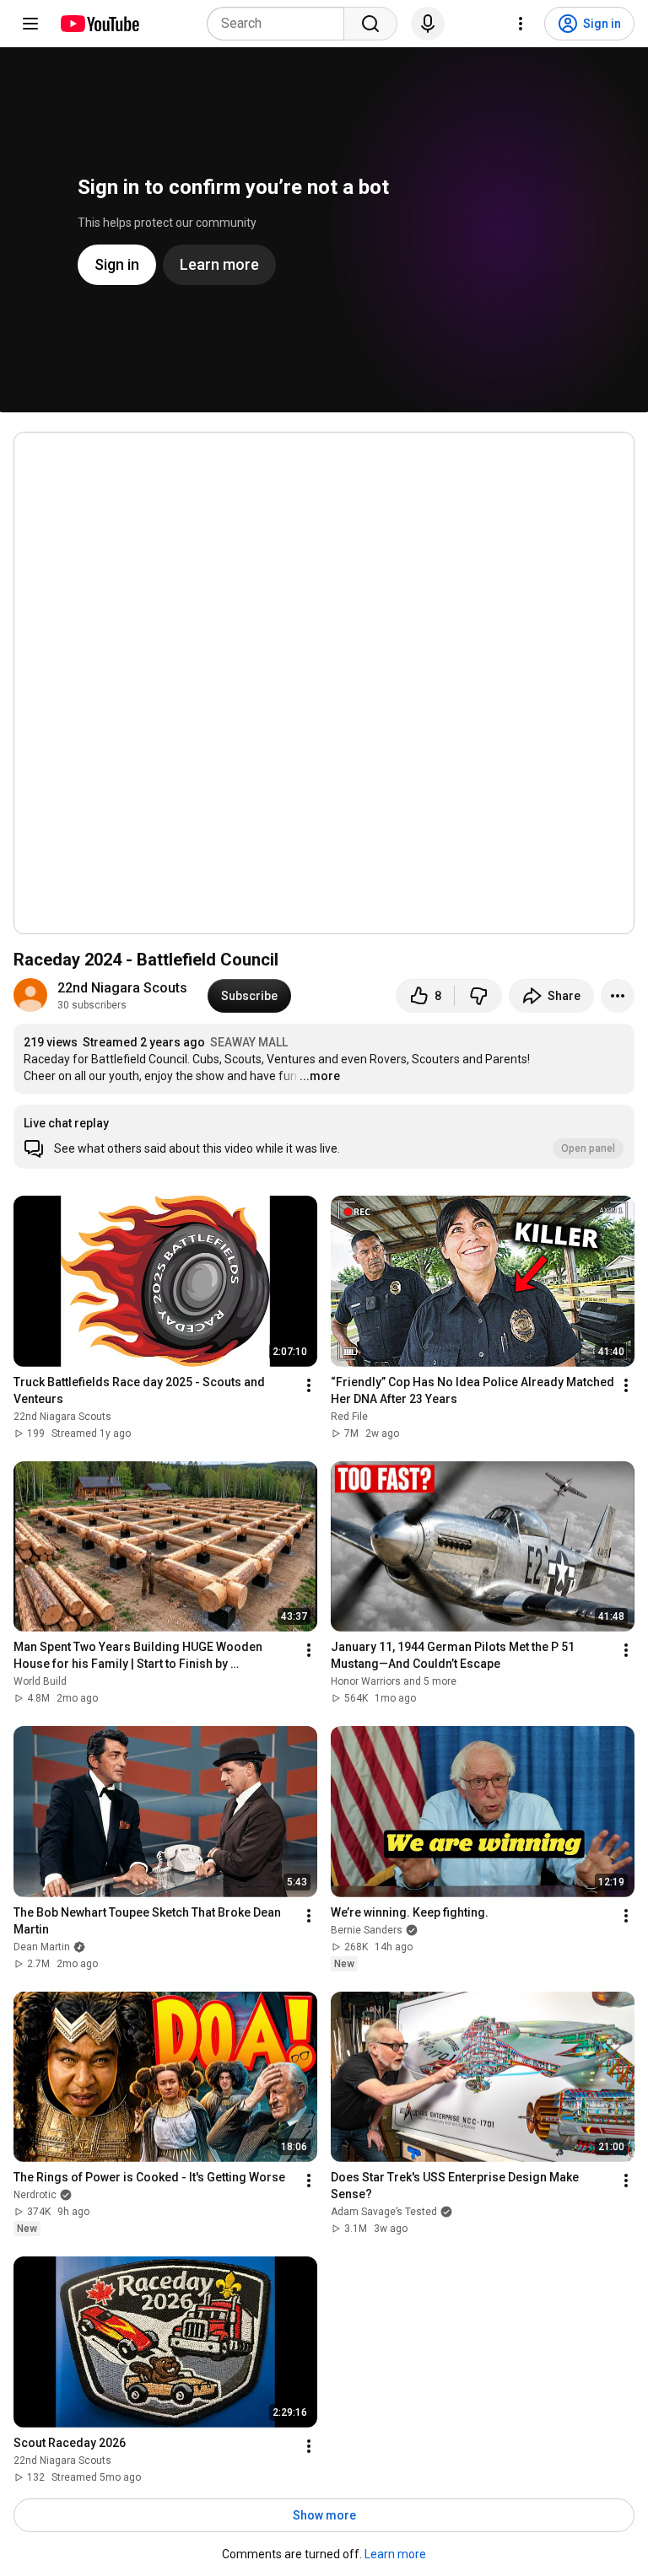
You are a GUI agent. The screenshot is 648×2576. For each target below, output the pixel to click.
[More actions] (618, 996)
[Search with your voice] (428, 24)
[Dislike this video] (478, 996)
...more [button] (320, 1076)
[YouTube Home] (99, 24)
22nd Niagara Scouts (122, 988)
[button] (324, 1137)
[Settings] (521, 24)
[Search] (370, 24)
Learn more (395, 2554)
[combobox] (281, 24)
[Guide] (30, 24)
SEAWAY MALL (249, 1042)
